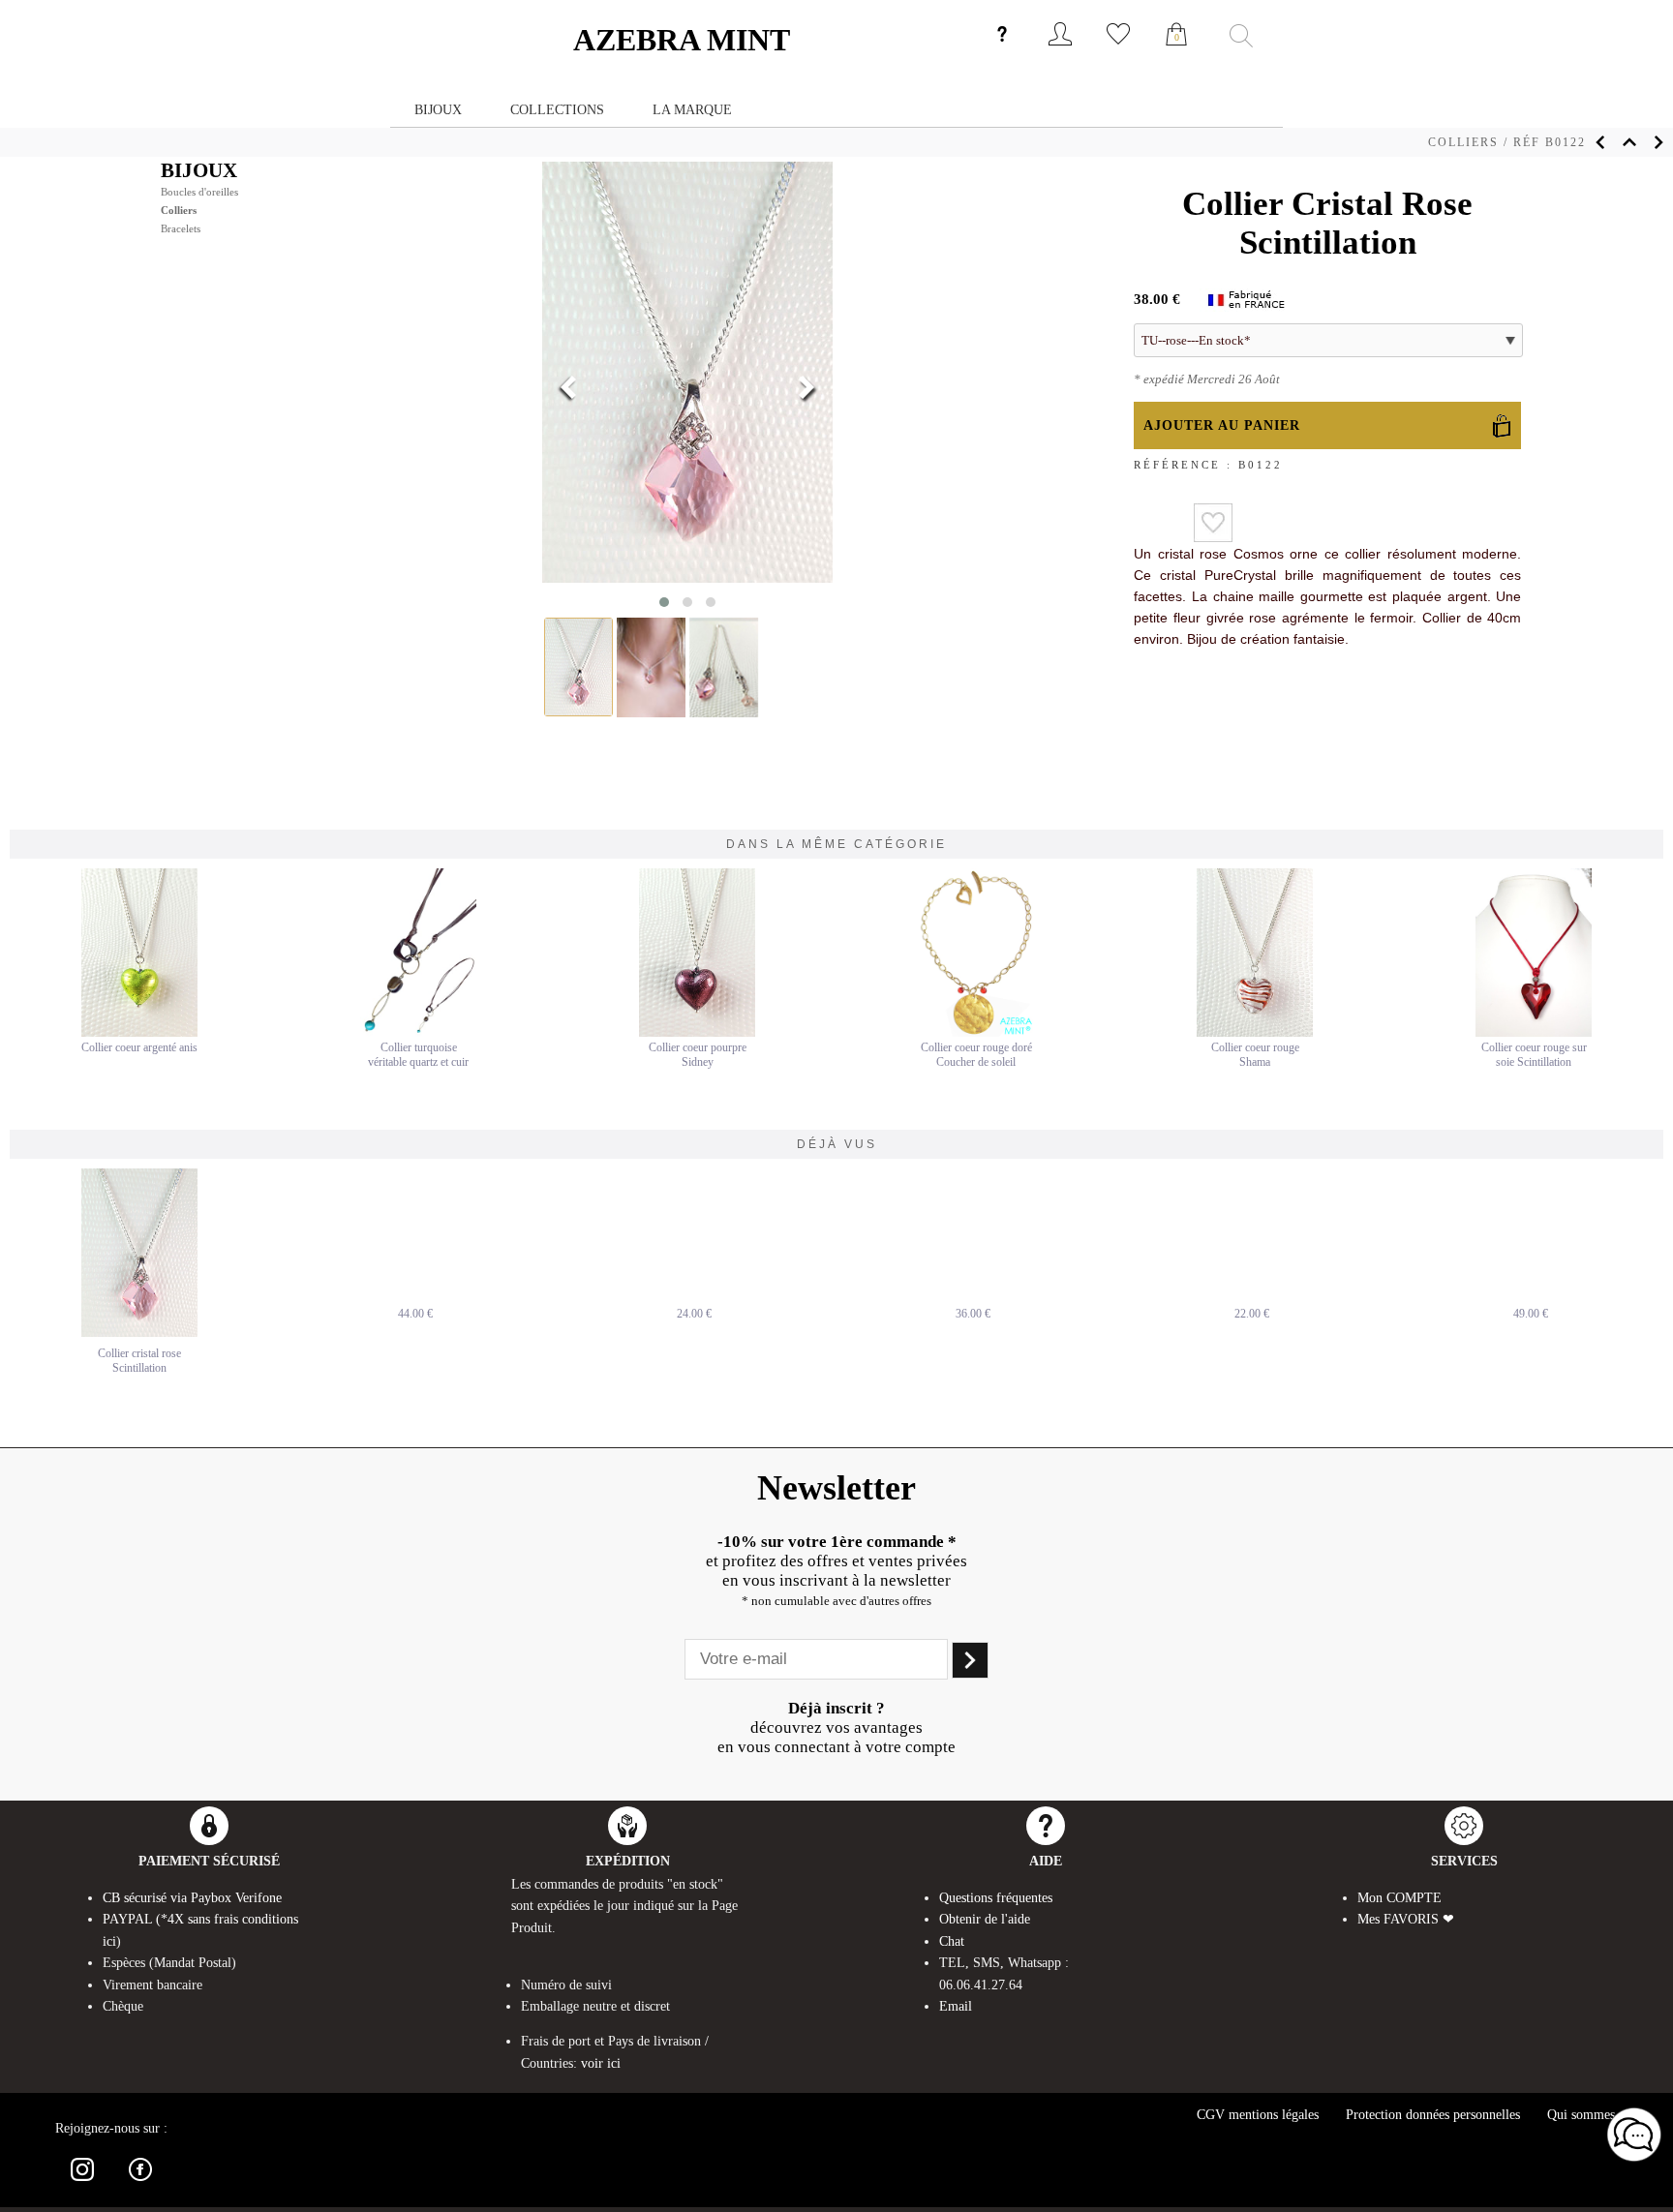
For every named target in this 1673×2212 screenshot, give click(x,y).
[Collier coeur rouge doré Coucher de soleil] (976, 1033)
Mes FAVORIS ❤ (1406, 1919)
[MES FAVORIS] (1118, 50)
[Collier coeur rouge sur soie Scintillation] (1534, 1033)
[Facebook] (140, 2184)
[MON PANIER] (1176, 55)
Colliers (1463, 142)
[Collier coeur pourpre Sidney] (697, 1033)
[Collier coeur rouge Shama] (1255, 1033)
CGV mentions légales (1258, 2115)
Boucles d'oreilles (199, 192)
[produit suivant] (1658, 142)
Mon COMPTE (1399, 1898)
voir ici (601, 2063)
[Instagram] (82, 2184)
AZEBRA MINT (682, 40)
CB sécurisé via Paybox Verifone (192, 1898)
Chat (952, 1941)
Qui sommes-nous (1596, 2115)
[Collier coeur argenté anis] (139, 1033)
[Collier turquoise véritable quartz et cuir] (418, 1033)
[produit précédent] (1600, 142)
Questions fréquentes (996, 1898)
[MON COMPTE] (1060, 50)
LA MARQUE (692, 109)
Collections (557, 109)
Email (956, 2006)
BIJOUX (199, 170)
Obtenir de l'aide (985, 1919)
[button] (664, 602)
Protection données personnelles (1433, 2115)
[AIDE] (1002, 50)
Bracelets (181, 228)
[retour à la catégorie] (1629, 142)
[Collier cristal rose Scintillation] (139, 1253)
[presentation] (568, 389)
